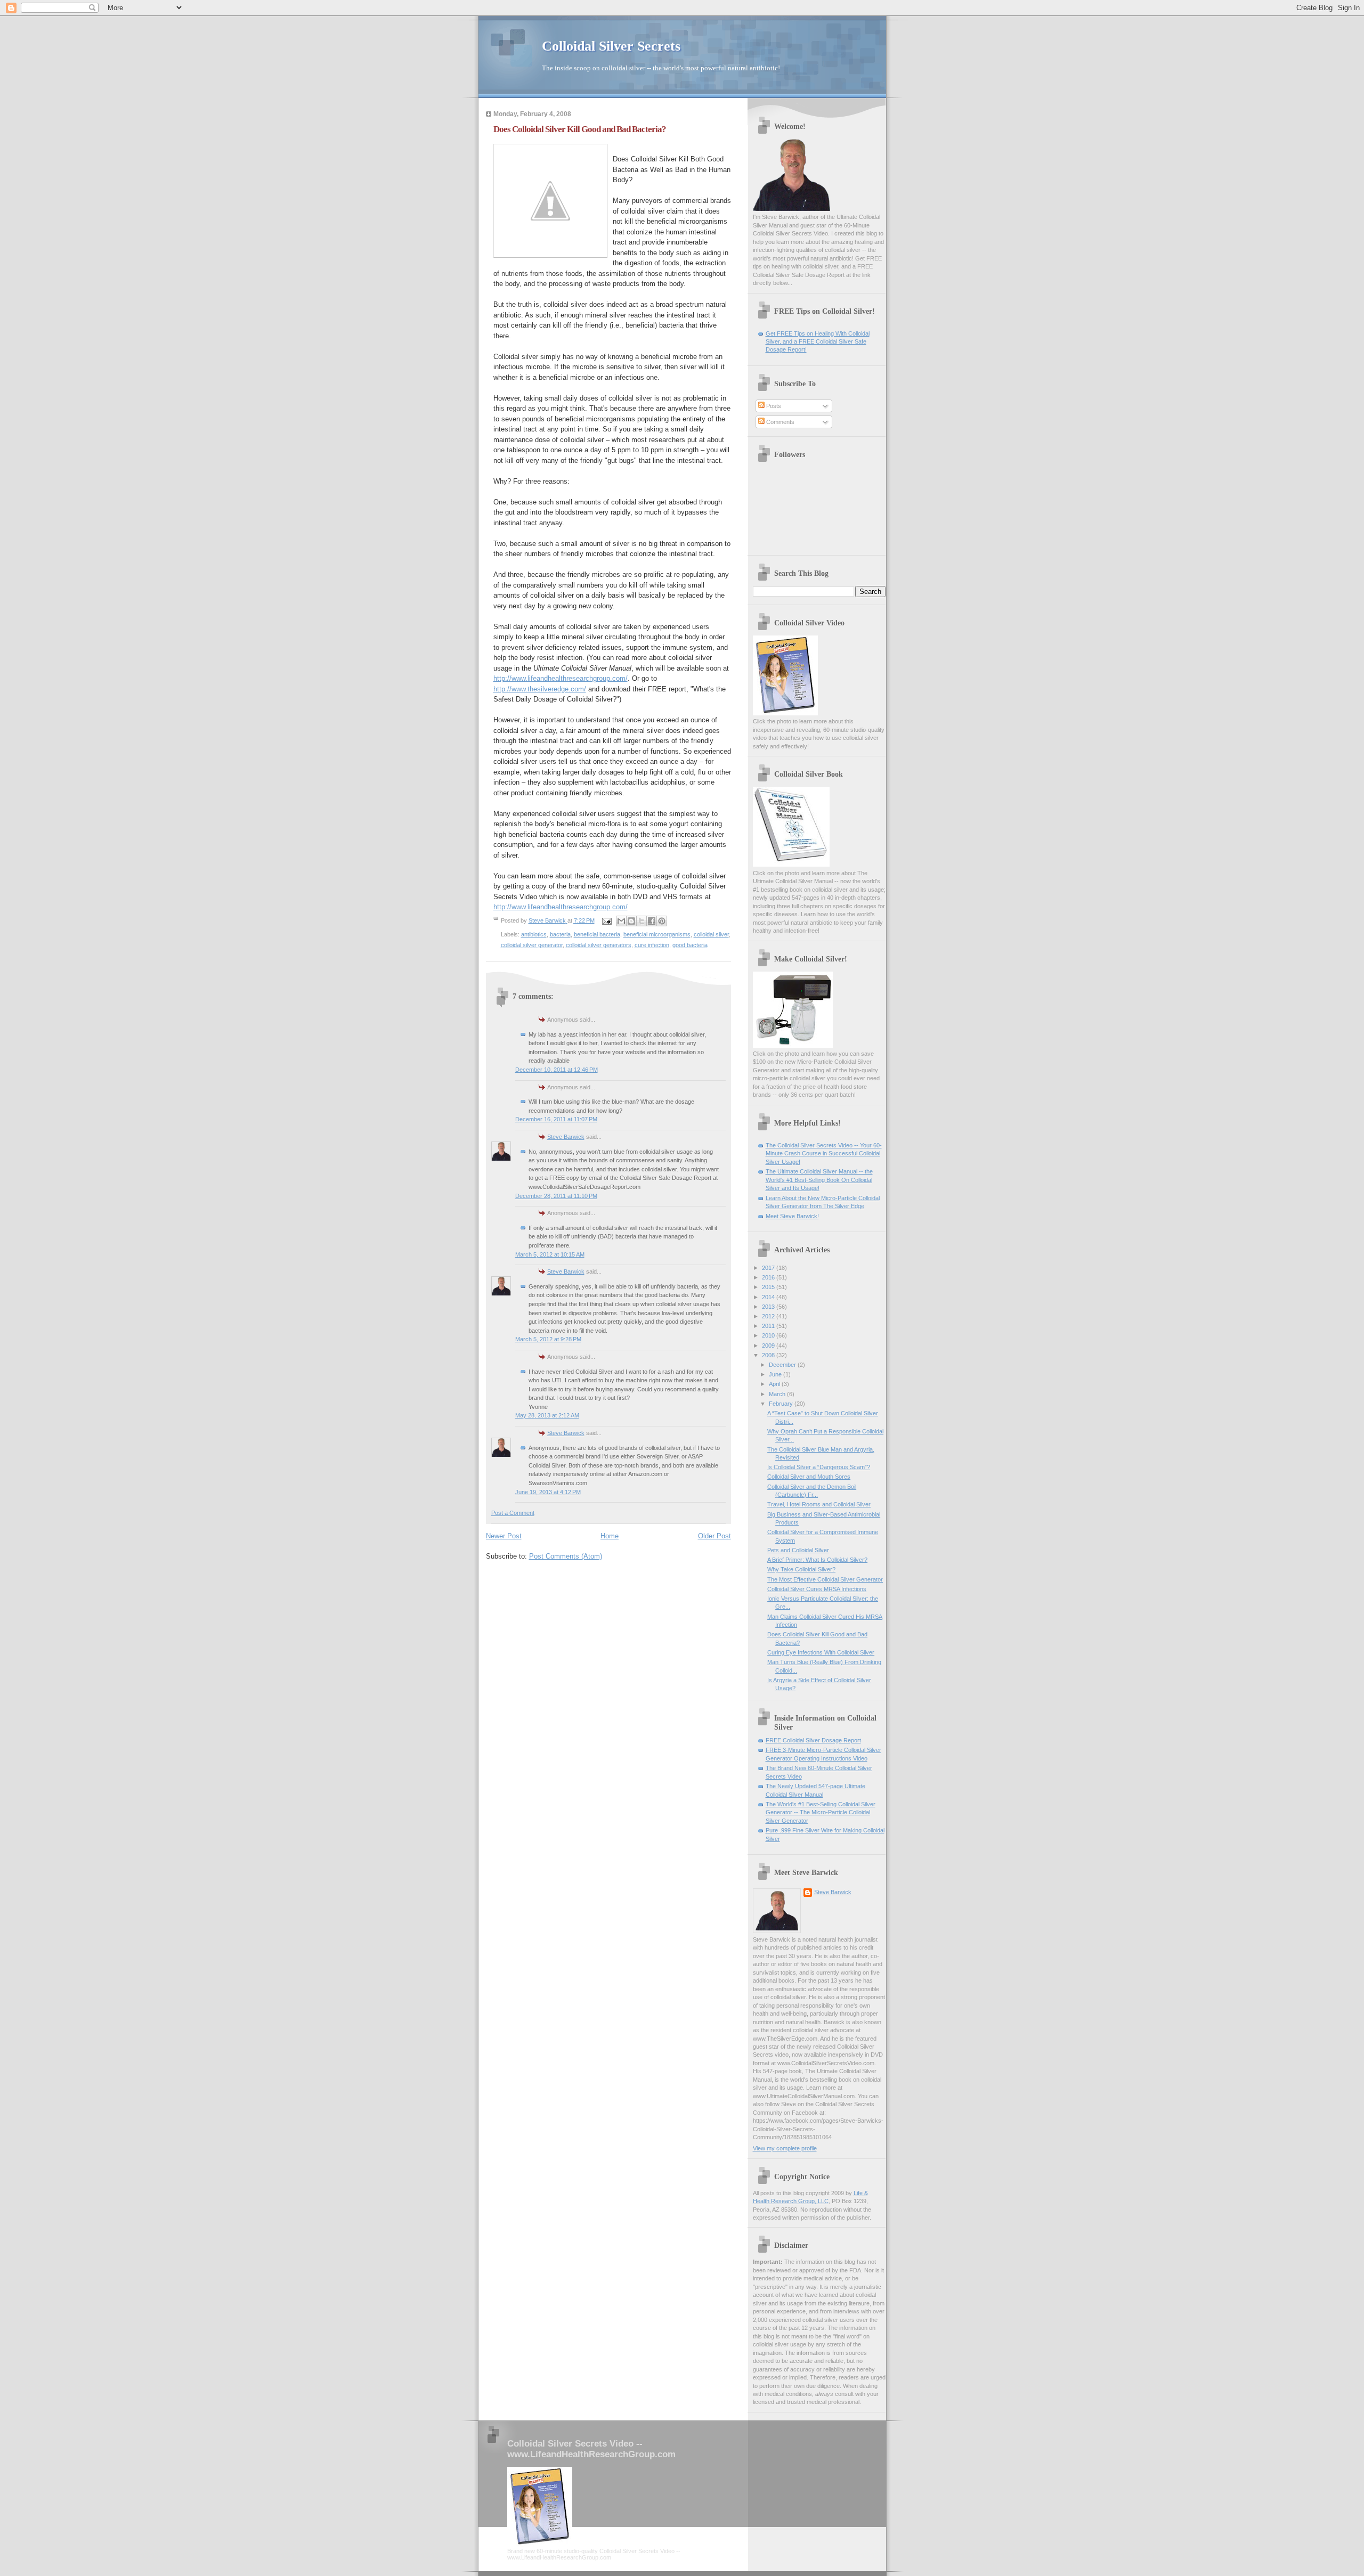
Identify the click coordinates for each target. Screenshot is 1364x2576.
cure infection (652, 945)
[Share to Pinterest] (662, 921)
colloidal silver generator (532, 945)
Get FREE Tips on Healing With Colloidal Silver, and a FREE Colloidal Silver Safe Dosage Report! (818, 342)
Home (610, 1536)
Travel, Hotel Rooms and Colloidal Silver (819, 1504)
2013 (769, 1307)
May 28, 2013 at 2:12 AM (547, 1415)
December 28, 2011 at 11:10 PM (556, 1196)
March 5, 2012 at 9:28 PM (548, 1339)
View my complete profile (785, 2148)
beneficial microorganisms (657, 934)
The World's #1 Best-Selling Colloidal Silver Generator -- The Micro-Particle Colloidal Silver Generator (821, 1812)
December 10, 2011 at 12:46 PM (557, 1070)
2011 (769, 1326)
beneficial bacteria (597, 934)
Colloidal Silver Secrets (611, 46)
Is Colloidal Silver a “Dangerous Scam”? (819, 1467)
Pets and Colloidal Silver (798, 1550)
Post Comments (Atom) (566, 1556)
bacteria (560, 934)
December (783, 1365)
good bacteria (690, 945)
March (778, 1394)
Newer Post (504, 1536)
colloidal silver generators (599, 945)
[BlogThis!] (631, 921)
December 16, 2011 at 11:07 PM (556, 1119)
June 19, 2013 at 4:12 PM (548, 1492)
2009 (769, 1346)
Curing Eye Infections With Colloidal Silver (821, 1652)
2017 (769, 1268)
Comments (780, 422)
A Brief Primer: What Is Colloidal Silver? (817, 1560)
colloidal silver (711, 934)
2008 (769, 1355)
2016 (769, 1277)
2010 (769, 1335)
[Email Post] (607, 920)
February (782, 1404)
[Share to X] (642, 921)
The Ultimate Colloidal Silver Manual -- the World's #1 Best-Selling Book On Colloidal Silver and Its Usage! (819, 1180)
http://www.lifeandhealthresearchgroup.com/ (561, 678)
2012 (769, 1316)
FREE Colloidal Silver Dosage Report (813, 1740)
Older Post (715, 1536)
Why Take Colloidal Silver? (801, 1569)
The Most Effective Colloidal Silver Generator (825, 1579)
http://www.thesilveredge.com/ (540, 689)
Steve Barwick (566, 1137)
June (776, 1374)
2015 (769, 1287)
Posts (773, 406)
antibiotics (534, 934)
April (775, 1384)
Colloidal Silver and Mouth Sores (809, 1477)
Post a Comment (513, 1513)
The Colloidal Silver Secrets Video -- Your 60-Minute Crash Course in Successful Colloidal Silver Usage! (824, 1154)
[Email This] (621, 921)
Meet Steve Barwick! (792, 1216)
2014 (769, 1297)
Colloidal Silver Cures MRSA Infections (817, 1589)
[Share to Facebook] (652, 921)
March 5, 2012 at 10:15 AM (550, 1254)
